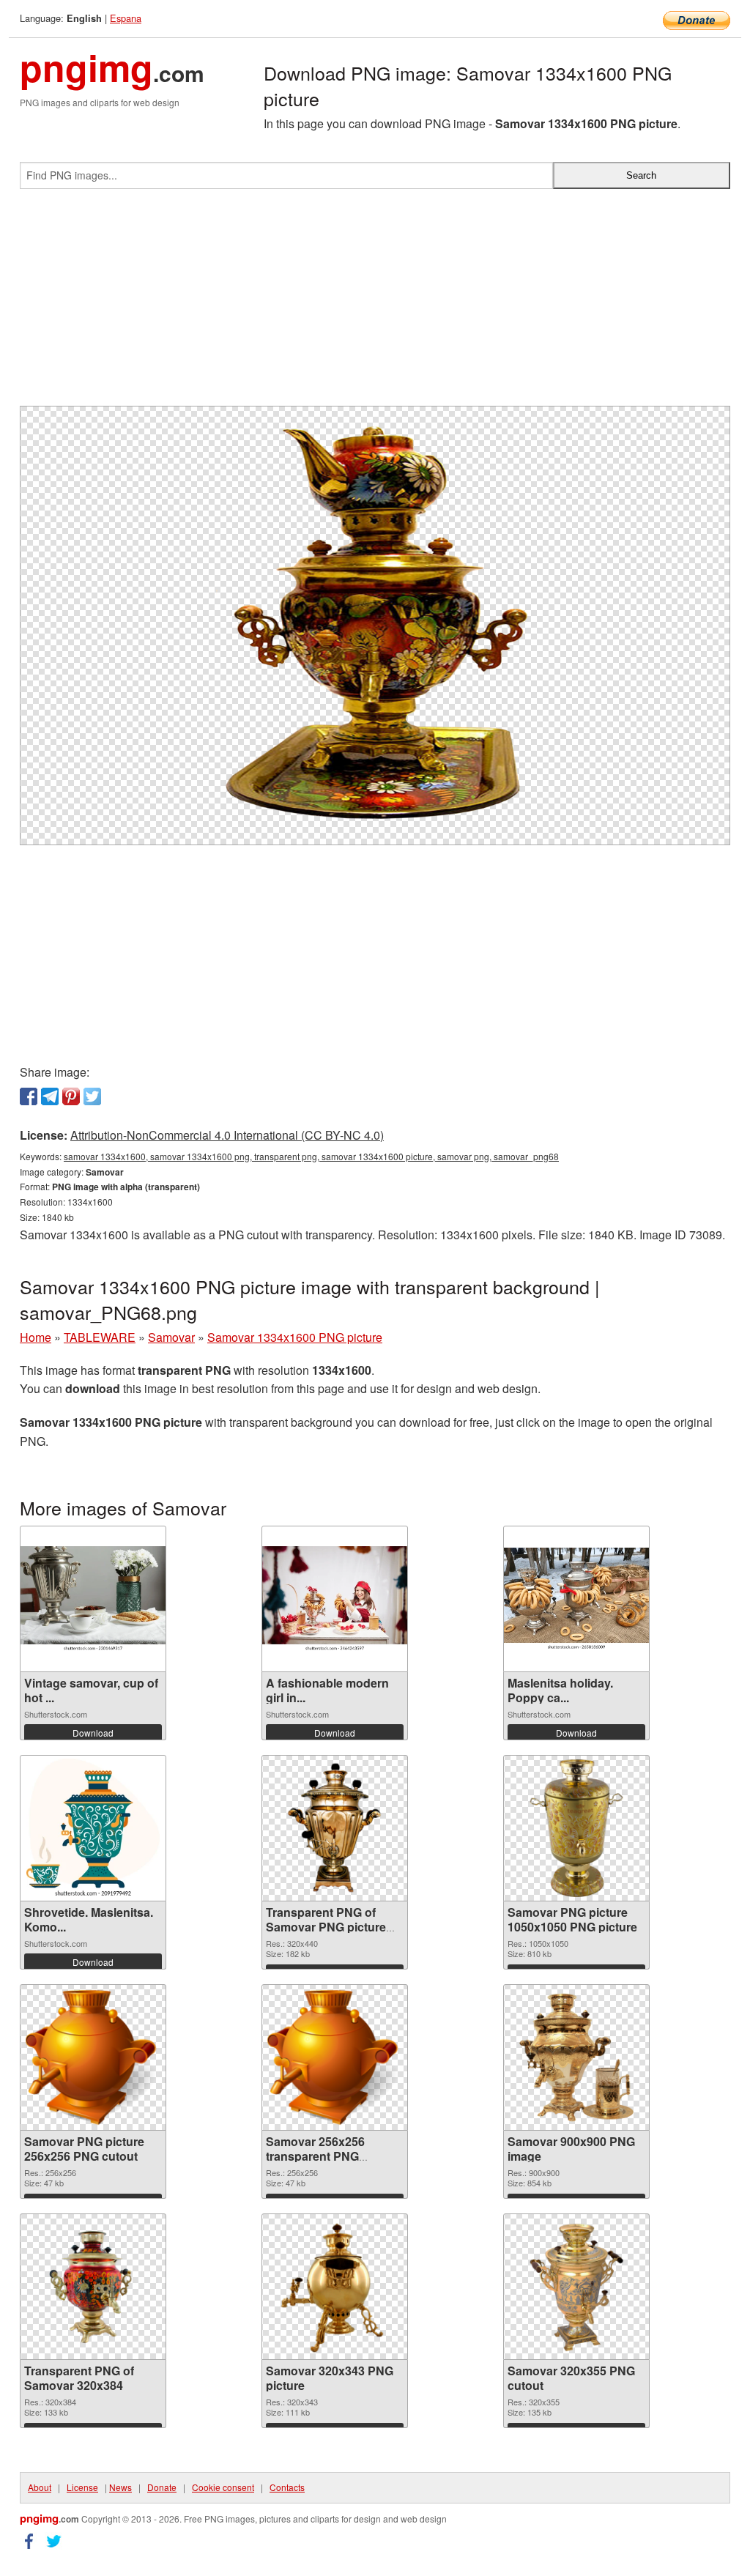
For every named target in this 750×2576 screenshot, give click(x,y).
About (40, 2487)
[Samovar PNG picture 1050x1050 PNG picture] (576, 1828)
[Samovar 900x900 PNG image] (576, 2057)
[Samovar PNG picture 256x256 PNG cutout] (93, 2057)
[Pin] (71, 1096)
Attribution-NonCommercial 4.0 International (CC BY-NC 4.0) (227, 1135)
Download (93, 1733)
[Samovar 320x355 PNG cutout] (576, 2287)
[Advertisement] (375, 303)
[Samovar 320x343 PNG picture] (335, 2287)
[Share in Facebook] (29, 1096)
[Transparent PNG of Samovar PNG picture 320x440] (335, 1828)
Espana (126, 18)
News (120, 2487)
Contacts (287, 2487)
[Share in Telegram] (50, 1096)
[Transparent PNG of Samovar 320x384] (93, 2287)
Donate (162, 2487)
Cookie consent (223, 2487)
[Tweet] (92, 1096)
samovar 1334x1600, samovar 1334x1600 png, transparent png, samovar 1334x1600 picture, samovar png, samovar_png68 (311, 1156)
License (82, 2487)
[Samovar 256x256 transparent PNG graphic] (335, 2057)
